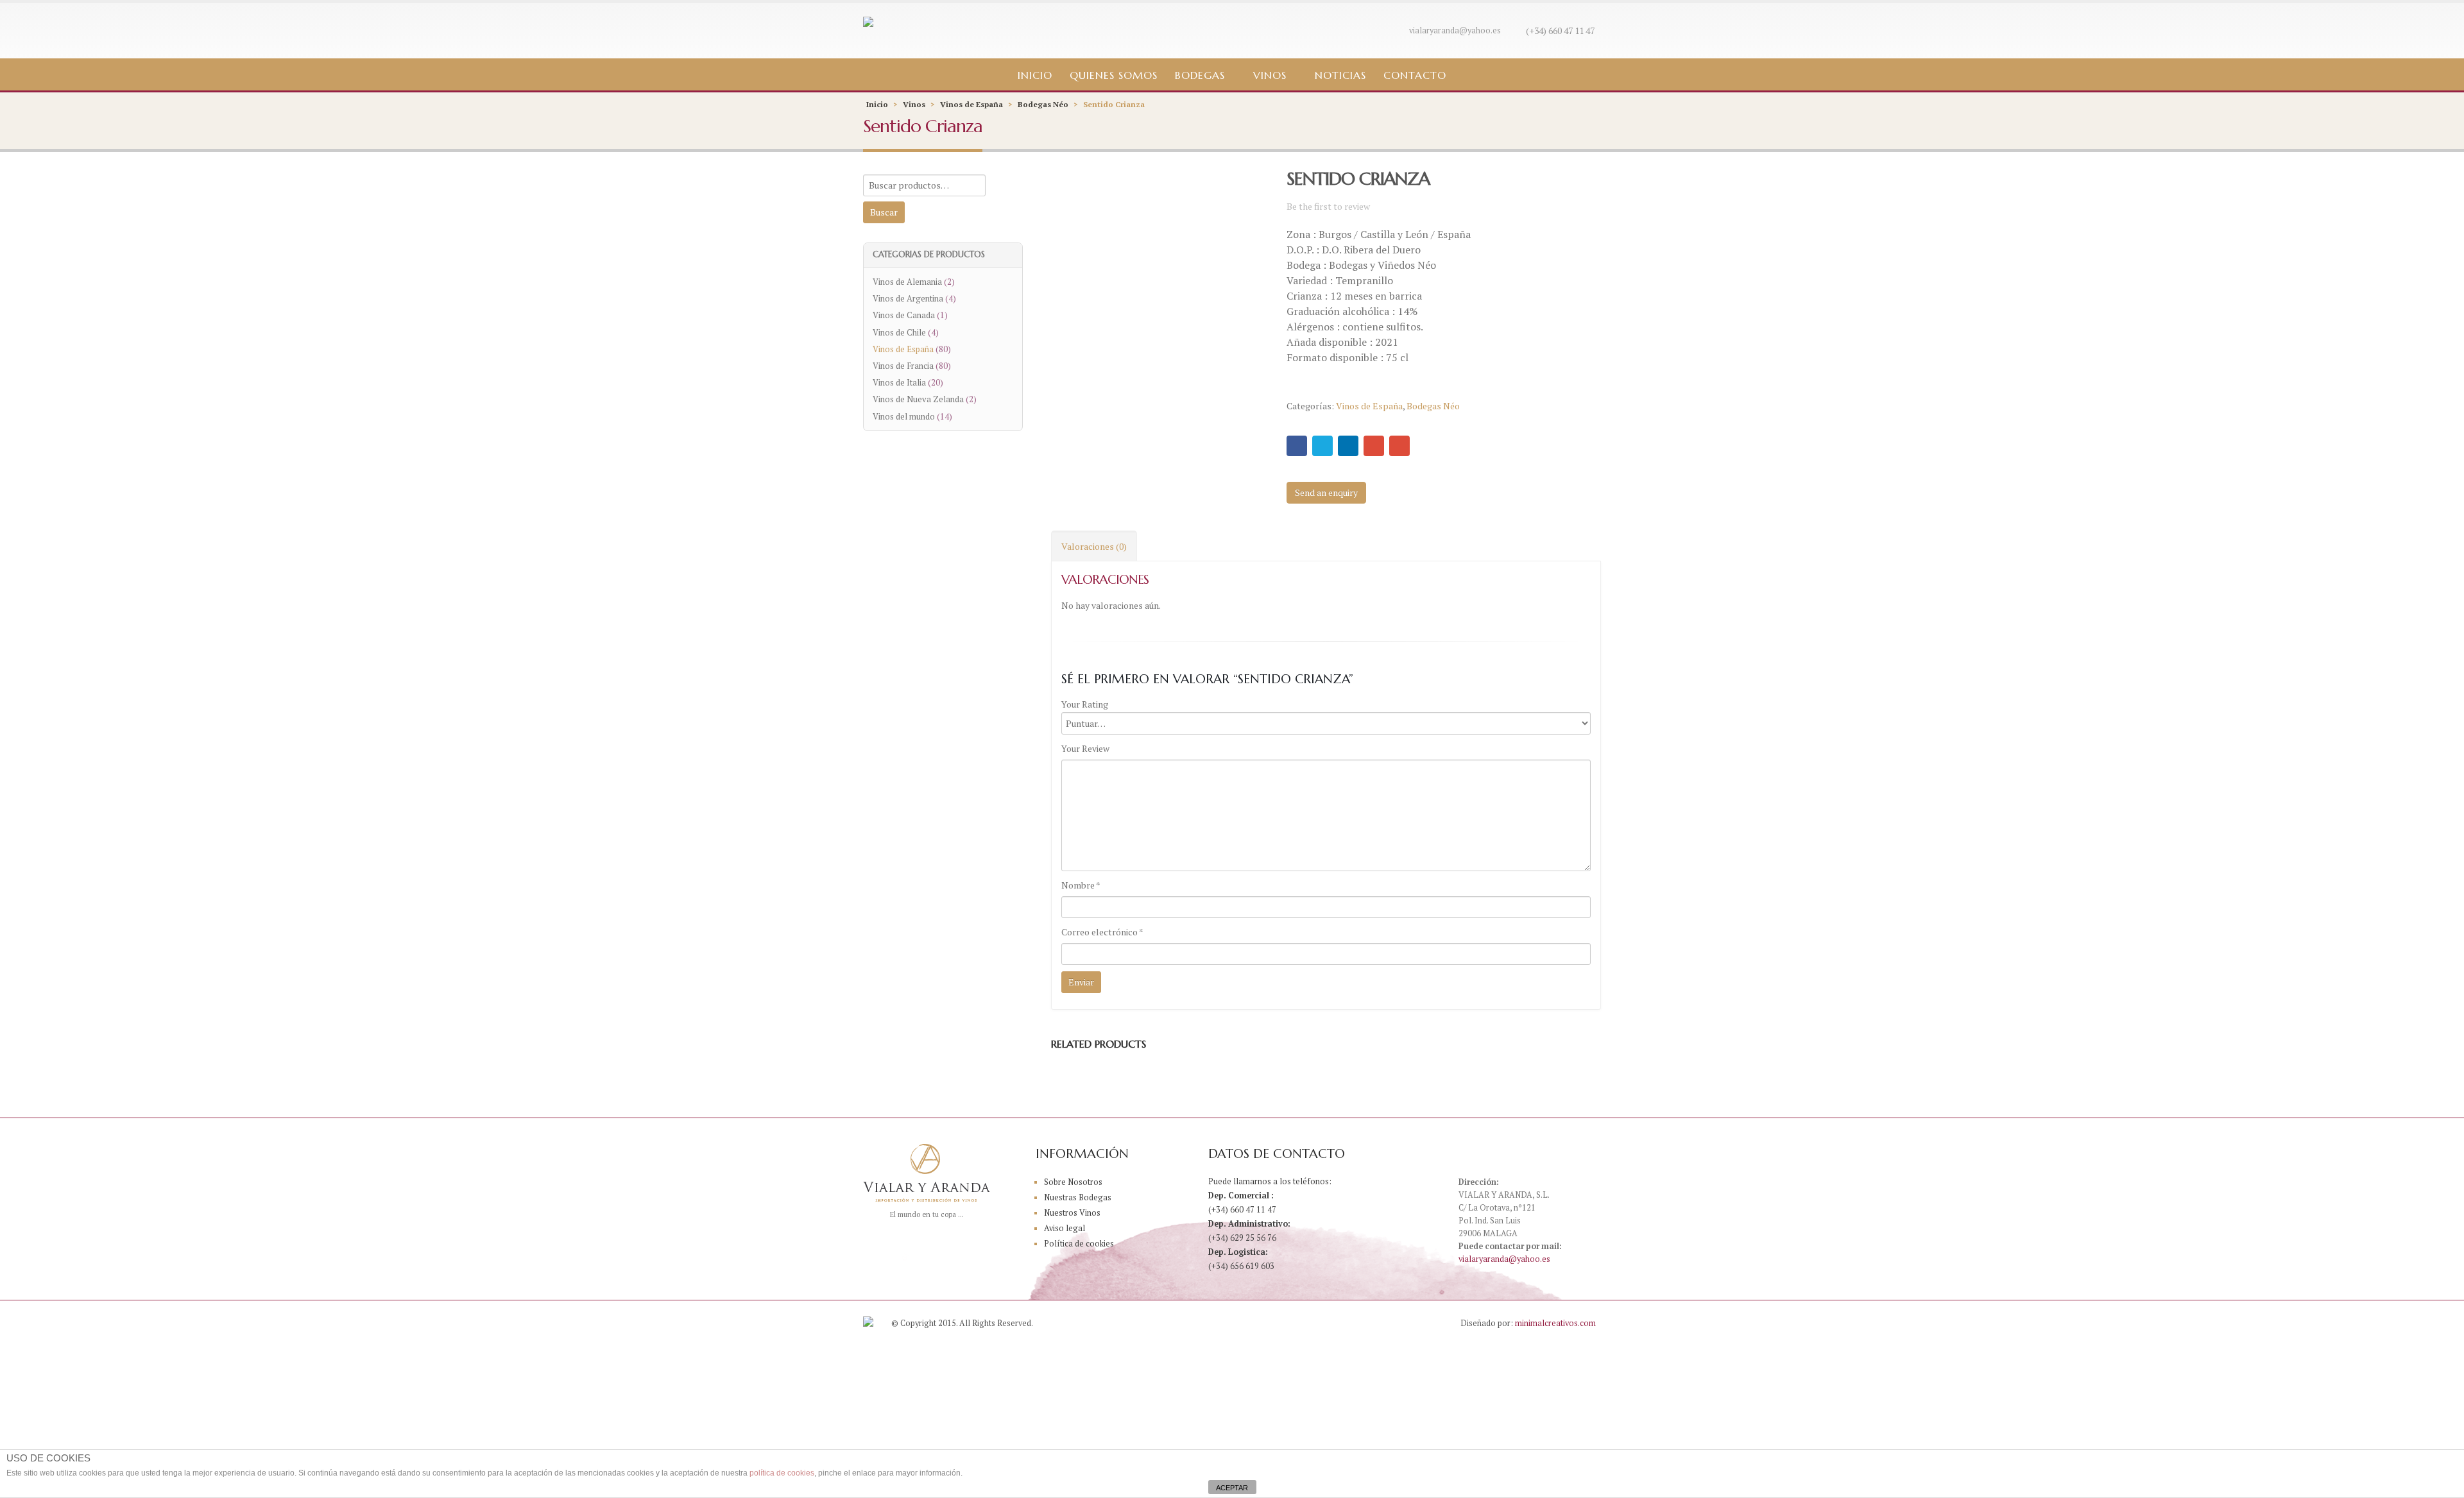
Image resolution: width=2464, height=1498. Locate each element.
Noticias (1340, 75)
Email (1399, 446)
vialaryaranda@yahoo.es (1455, 30)
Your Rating (1085, 704)
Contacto (1415, 75)
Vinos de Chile (899, 332)
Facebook (1297, 446)
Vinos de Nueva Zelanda (918, 399)
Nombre (1081, 885)
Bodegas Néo (1043, 104)
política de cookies (782, 1473)
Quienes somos (1114, 75)
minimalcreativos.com (1555, 1323)
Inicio (1035, 75)
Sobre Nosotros (1073, 1182)
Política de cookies (1079, 1244)
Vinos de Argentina (908, 298)
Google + (1374, 446)
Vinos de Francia (903, 366)
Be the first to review (1328, 206)
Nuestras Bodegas (1078, 1197)
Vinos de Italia (899, 382)
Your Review (1085, 748)
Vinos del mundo (904, 416)
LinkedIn (1348, 446)
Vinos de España (971, 104)
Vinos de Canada (904, 315)
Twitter (1322, 446)
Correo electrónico (1102, 932)
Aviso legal (1065, 1228)
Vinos (1270, 75)
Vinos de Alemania (907, 282)
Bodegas (1200, 75)
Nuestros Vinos (1072, 1213)
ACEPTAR (1232, 1488)
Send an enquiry (1326, 492)
